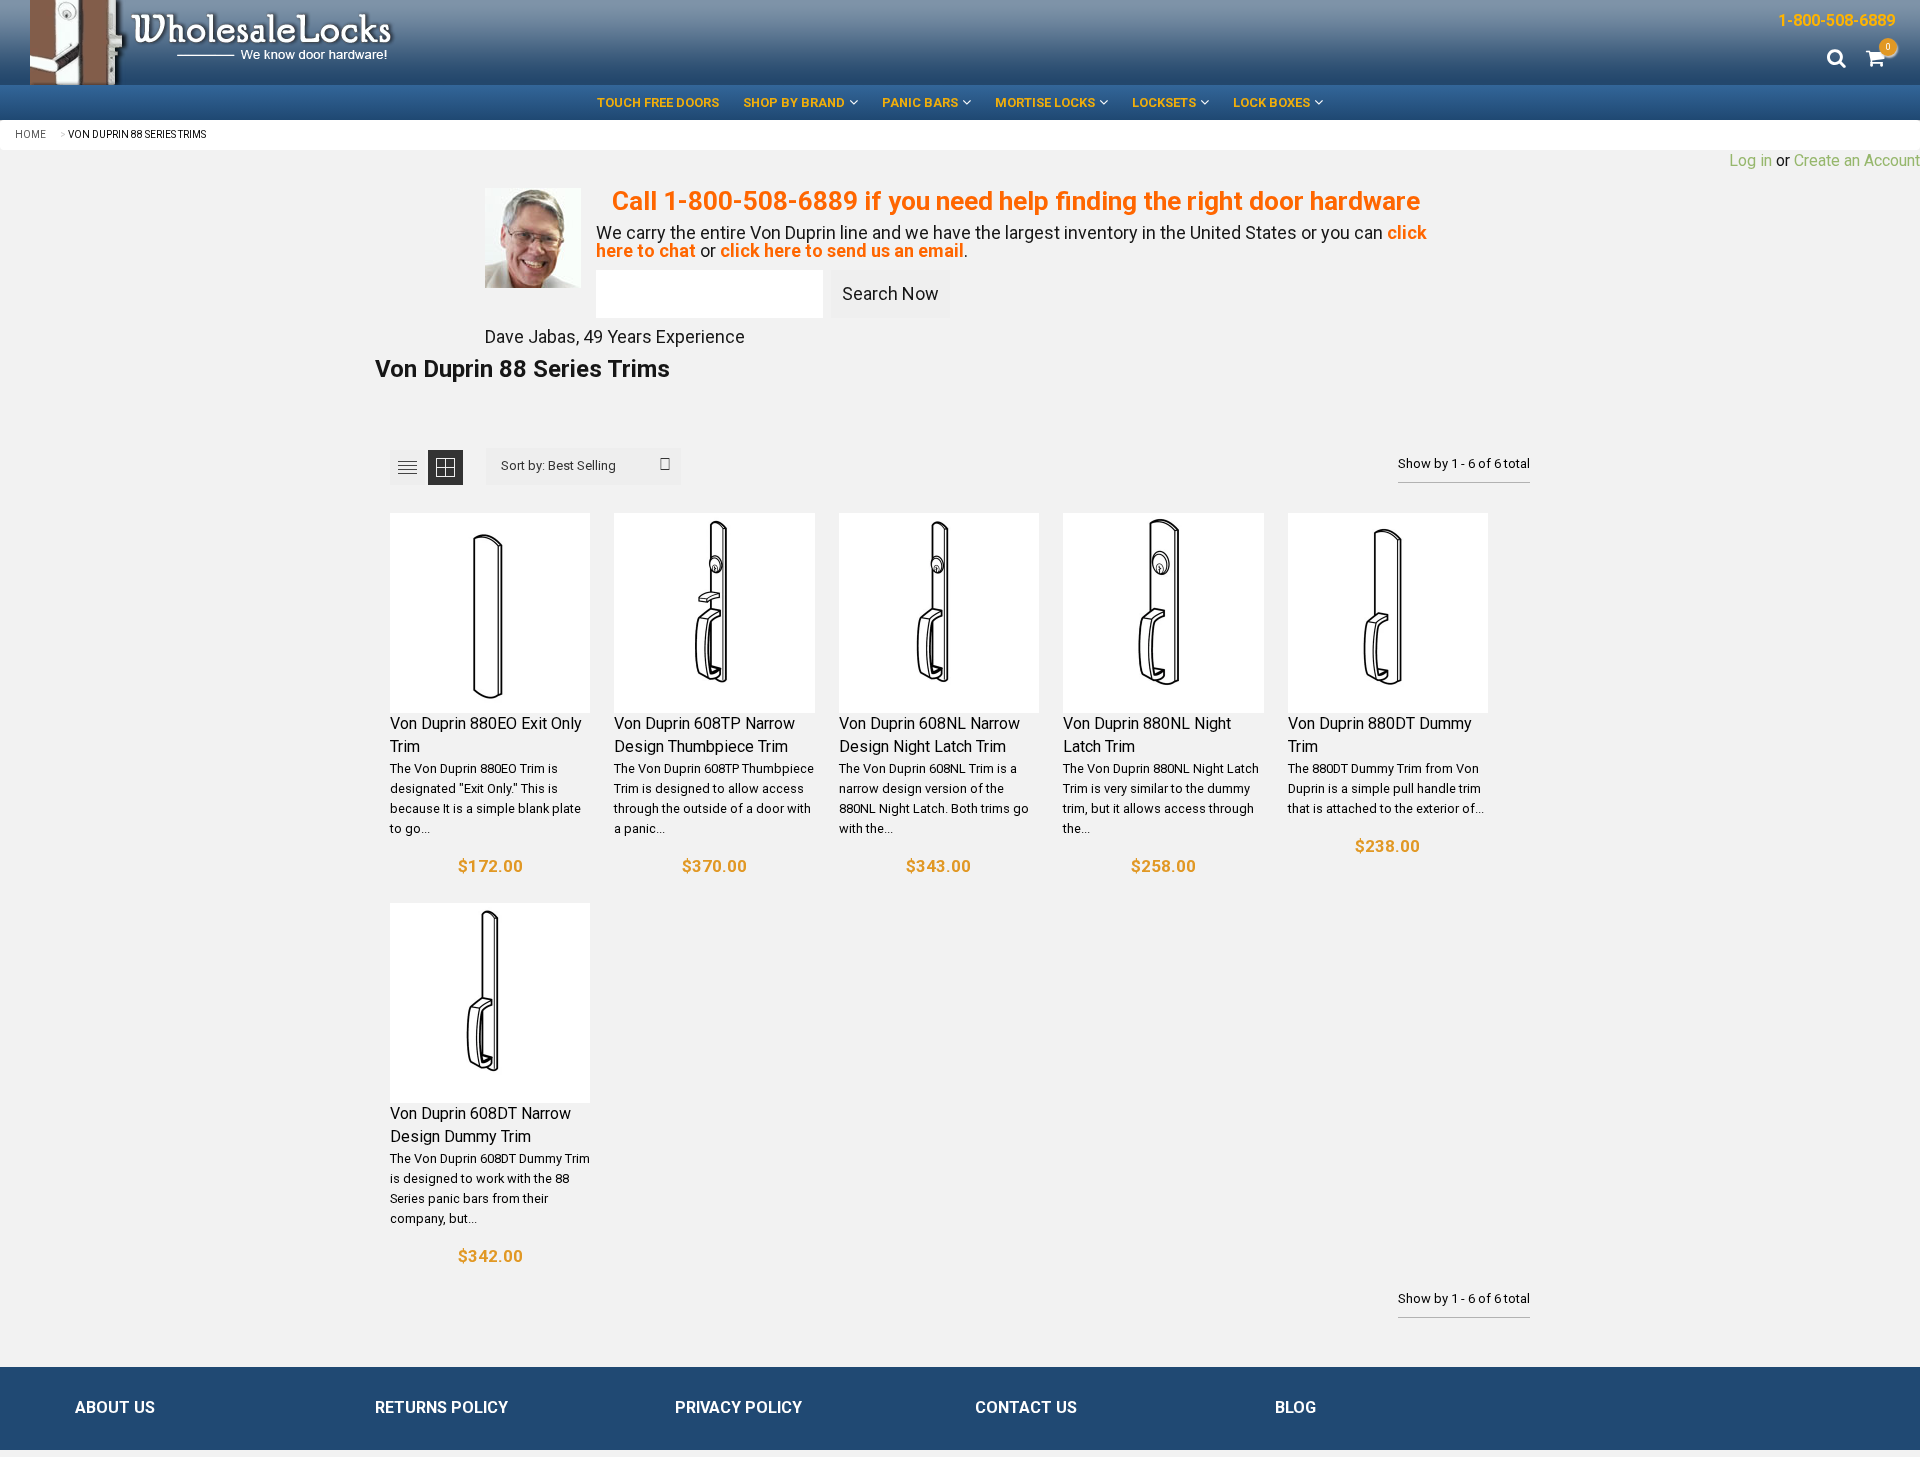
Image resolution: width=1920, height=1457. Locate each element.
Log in (1750, 160)
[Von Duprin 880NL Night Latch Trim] (1163, 613)
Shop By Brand (794, 102)
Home (30, 134)
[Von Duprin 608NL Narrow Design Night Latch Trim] (939, 613)
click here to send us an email (842, 250)
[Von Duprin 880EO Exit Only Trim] (490, 613)
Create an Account (1857, 160)
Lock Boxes (1271, 102)
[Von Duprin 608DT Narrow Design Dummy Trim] (490, 1003)
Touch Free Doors (658, 102)
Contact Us (1026, 1407)
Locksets (1164, 102)
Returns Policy (441, 1407)
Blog (1295, 1407)
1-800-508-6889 (1836, 20)
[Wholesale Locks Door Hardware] (480, 42)
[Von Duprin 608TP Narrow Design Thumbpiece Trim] (714, 613)
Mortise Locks (1045, 102)
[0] (1875, 60)
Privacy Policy (738, 1407)
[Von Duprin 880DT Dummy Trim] (1388, 613)
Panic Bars (920, 102)
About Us (115, 1407)
